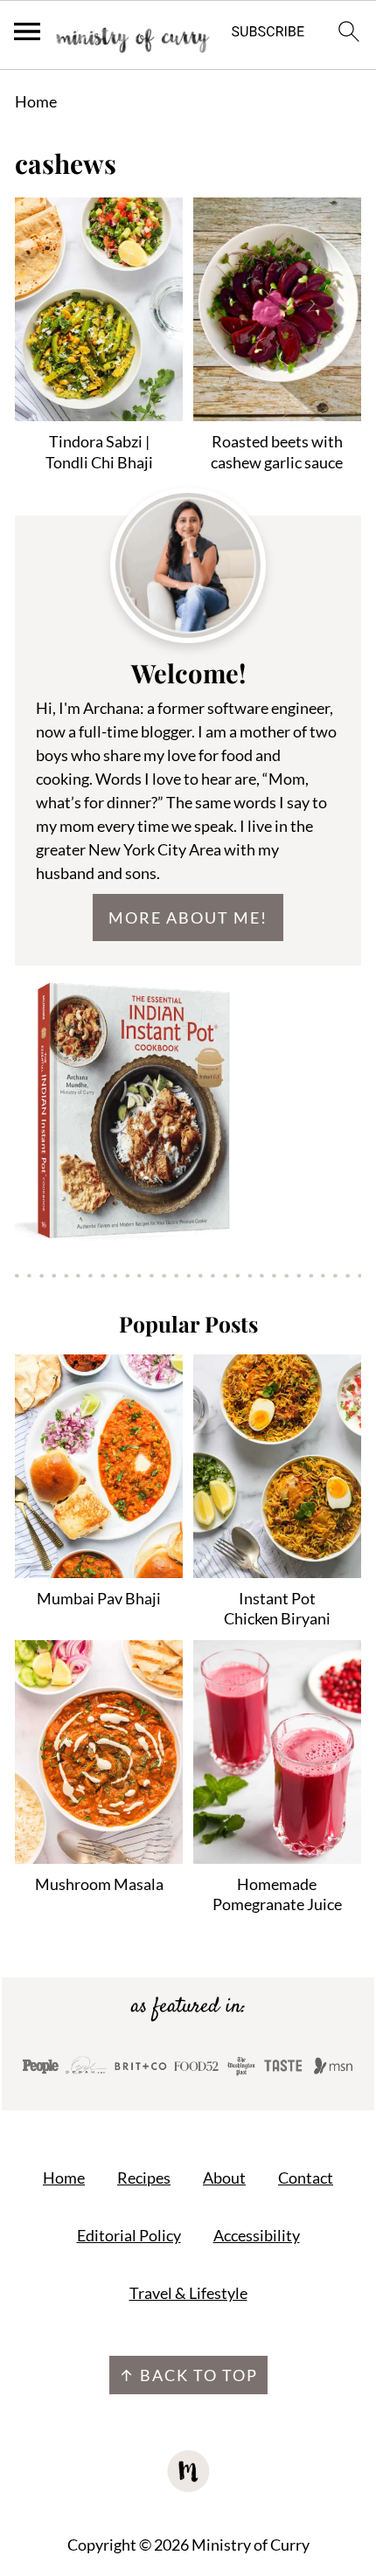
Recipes (144, 2178)
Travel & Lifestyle (188, 2293)
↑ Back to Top (188, 2375)
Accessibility (257, 2235)
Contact (306, 2178)
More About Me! (188, 918)
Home (36, 101)
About (224, 2178)
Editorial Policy (129, 2235)
